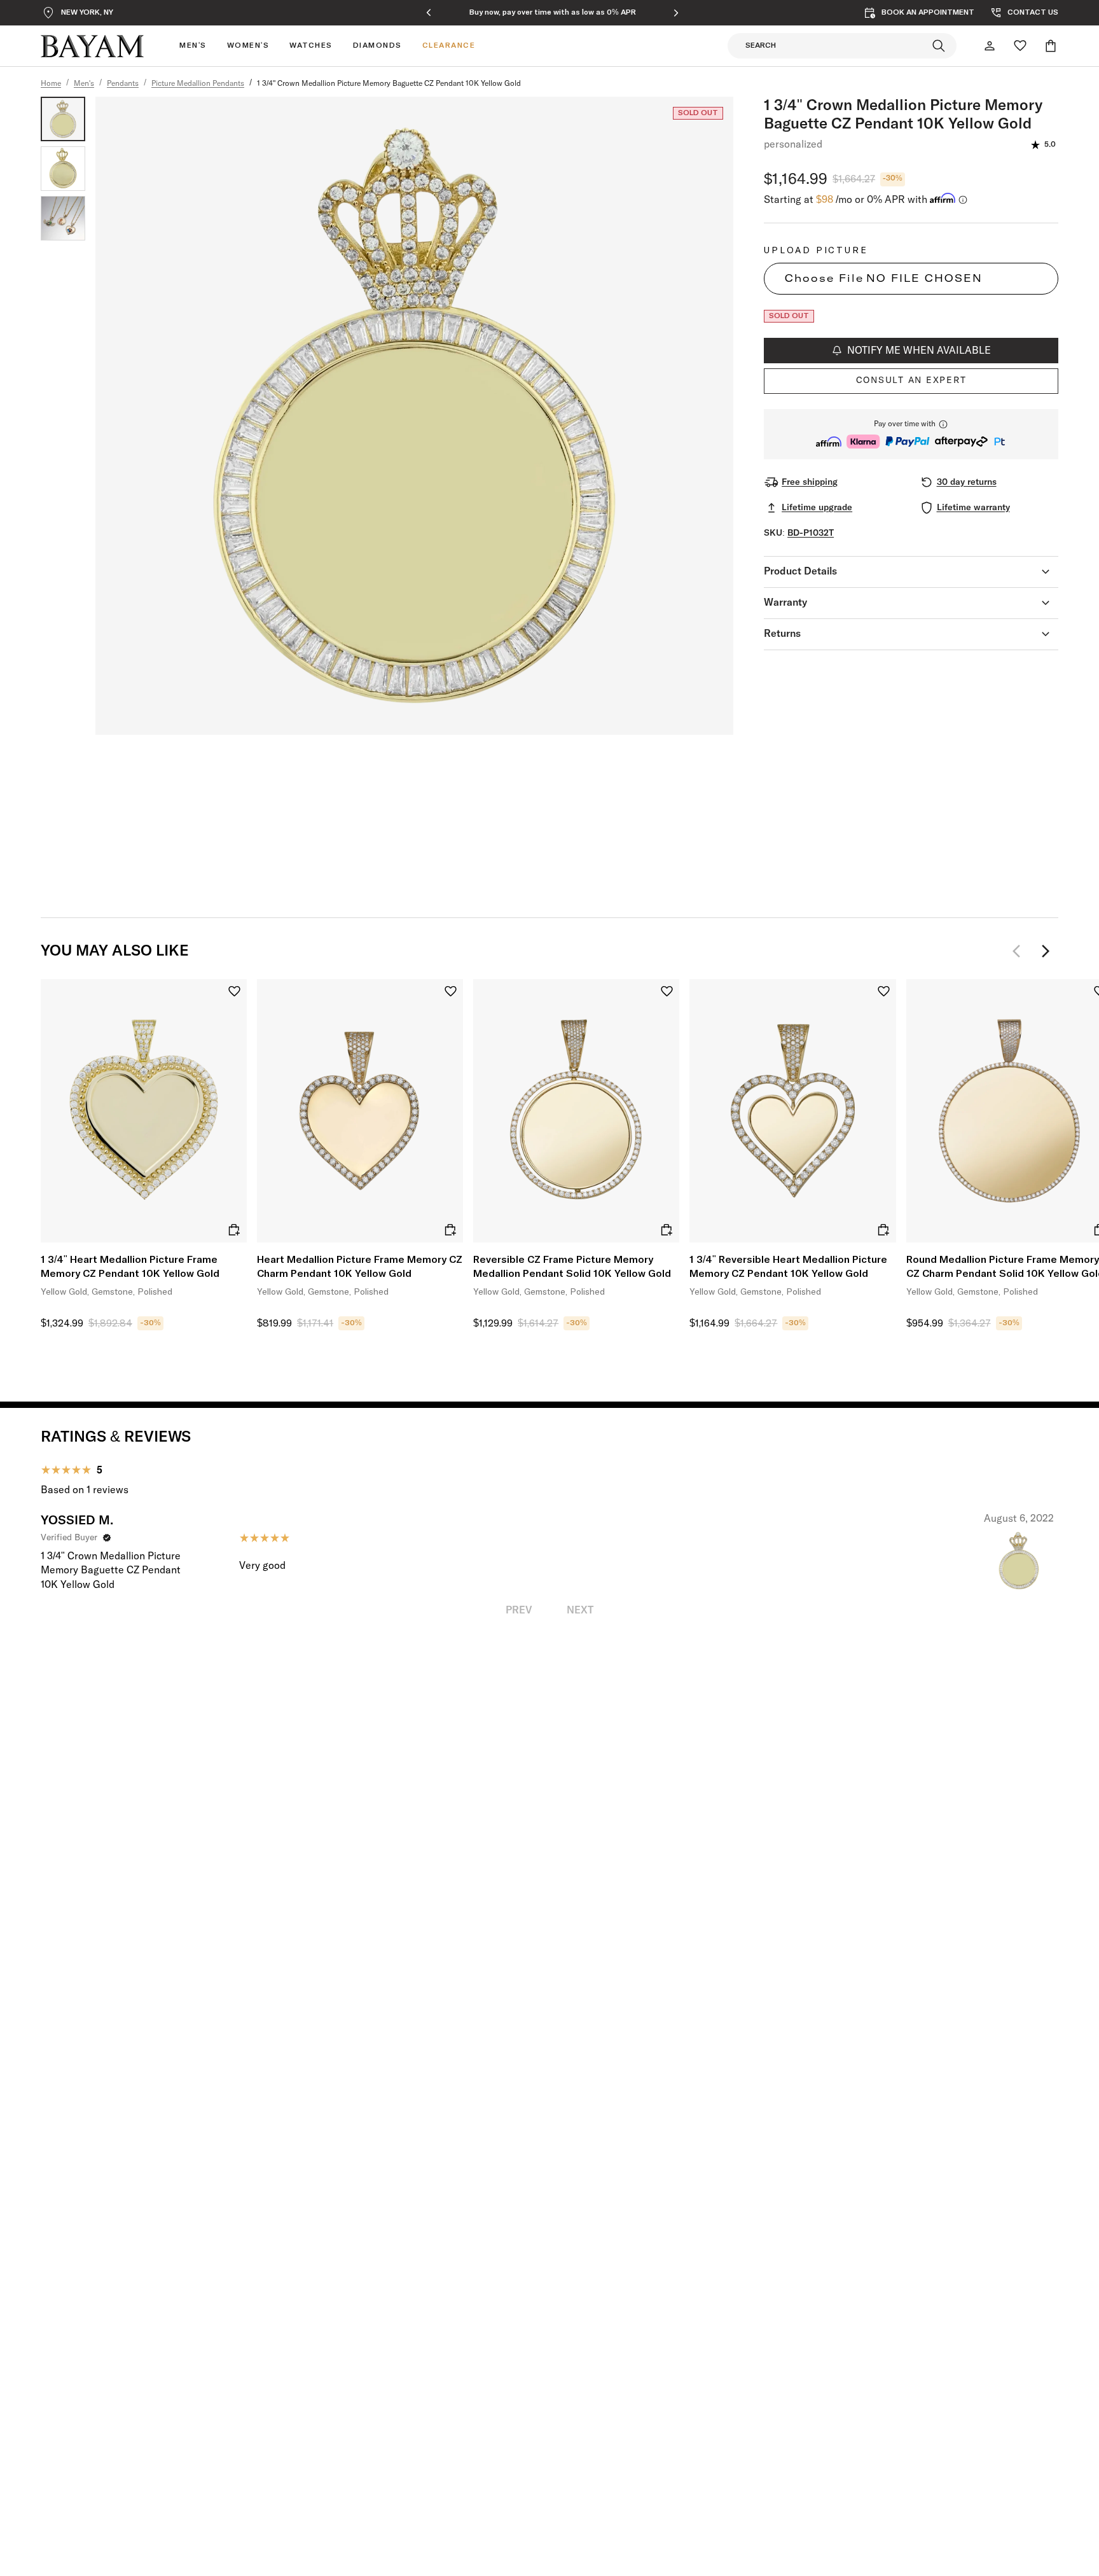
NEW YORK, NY (87, 13)
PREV (519, 1610)
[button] (911, 434)
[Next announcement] (676, 13)
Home (51, 84)
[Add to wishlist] (234, 992)
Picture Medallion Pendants (198, 84)
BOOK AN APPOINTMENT (928, 13)
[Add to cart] (234, 1230)
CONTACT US (1033, 13)
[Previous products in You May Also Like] (1020, 951)
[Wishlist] (1020, 46)
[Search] (939, 46)
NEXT (580, 1610)
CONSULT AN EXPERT (911, 380)
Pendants (123, 84)
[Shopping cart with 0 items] (1051, 46)
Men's (84, 84)
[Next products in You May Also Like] (1046, 951)
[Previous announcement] (429, 13)
